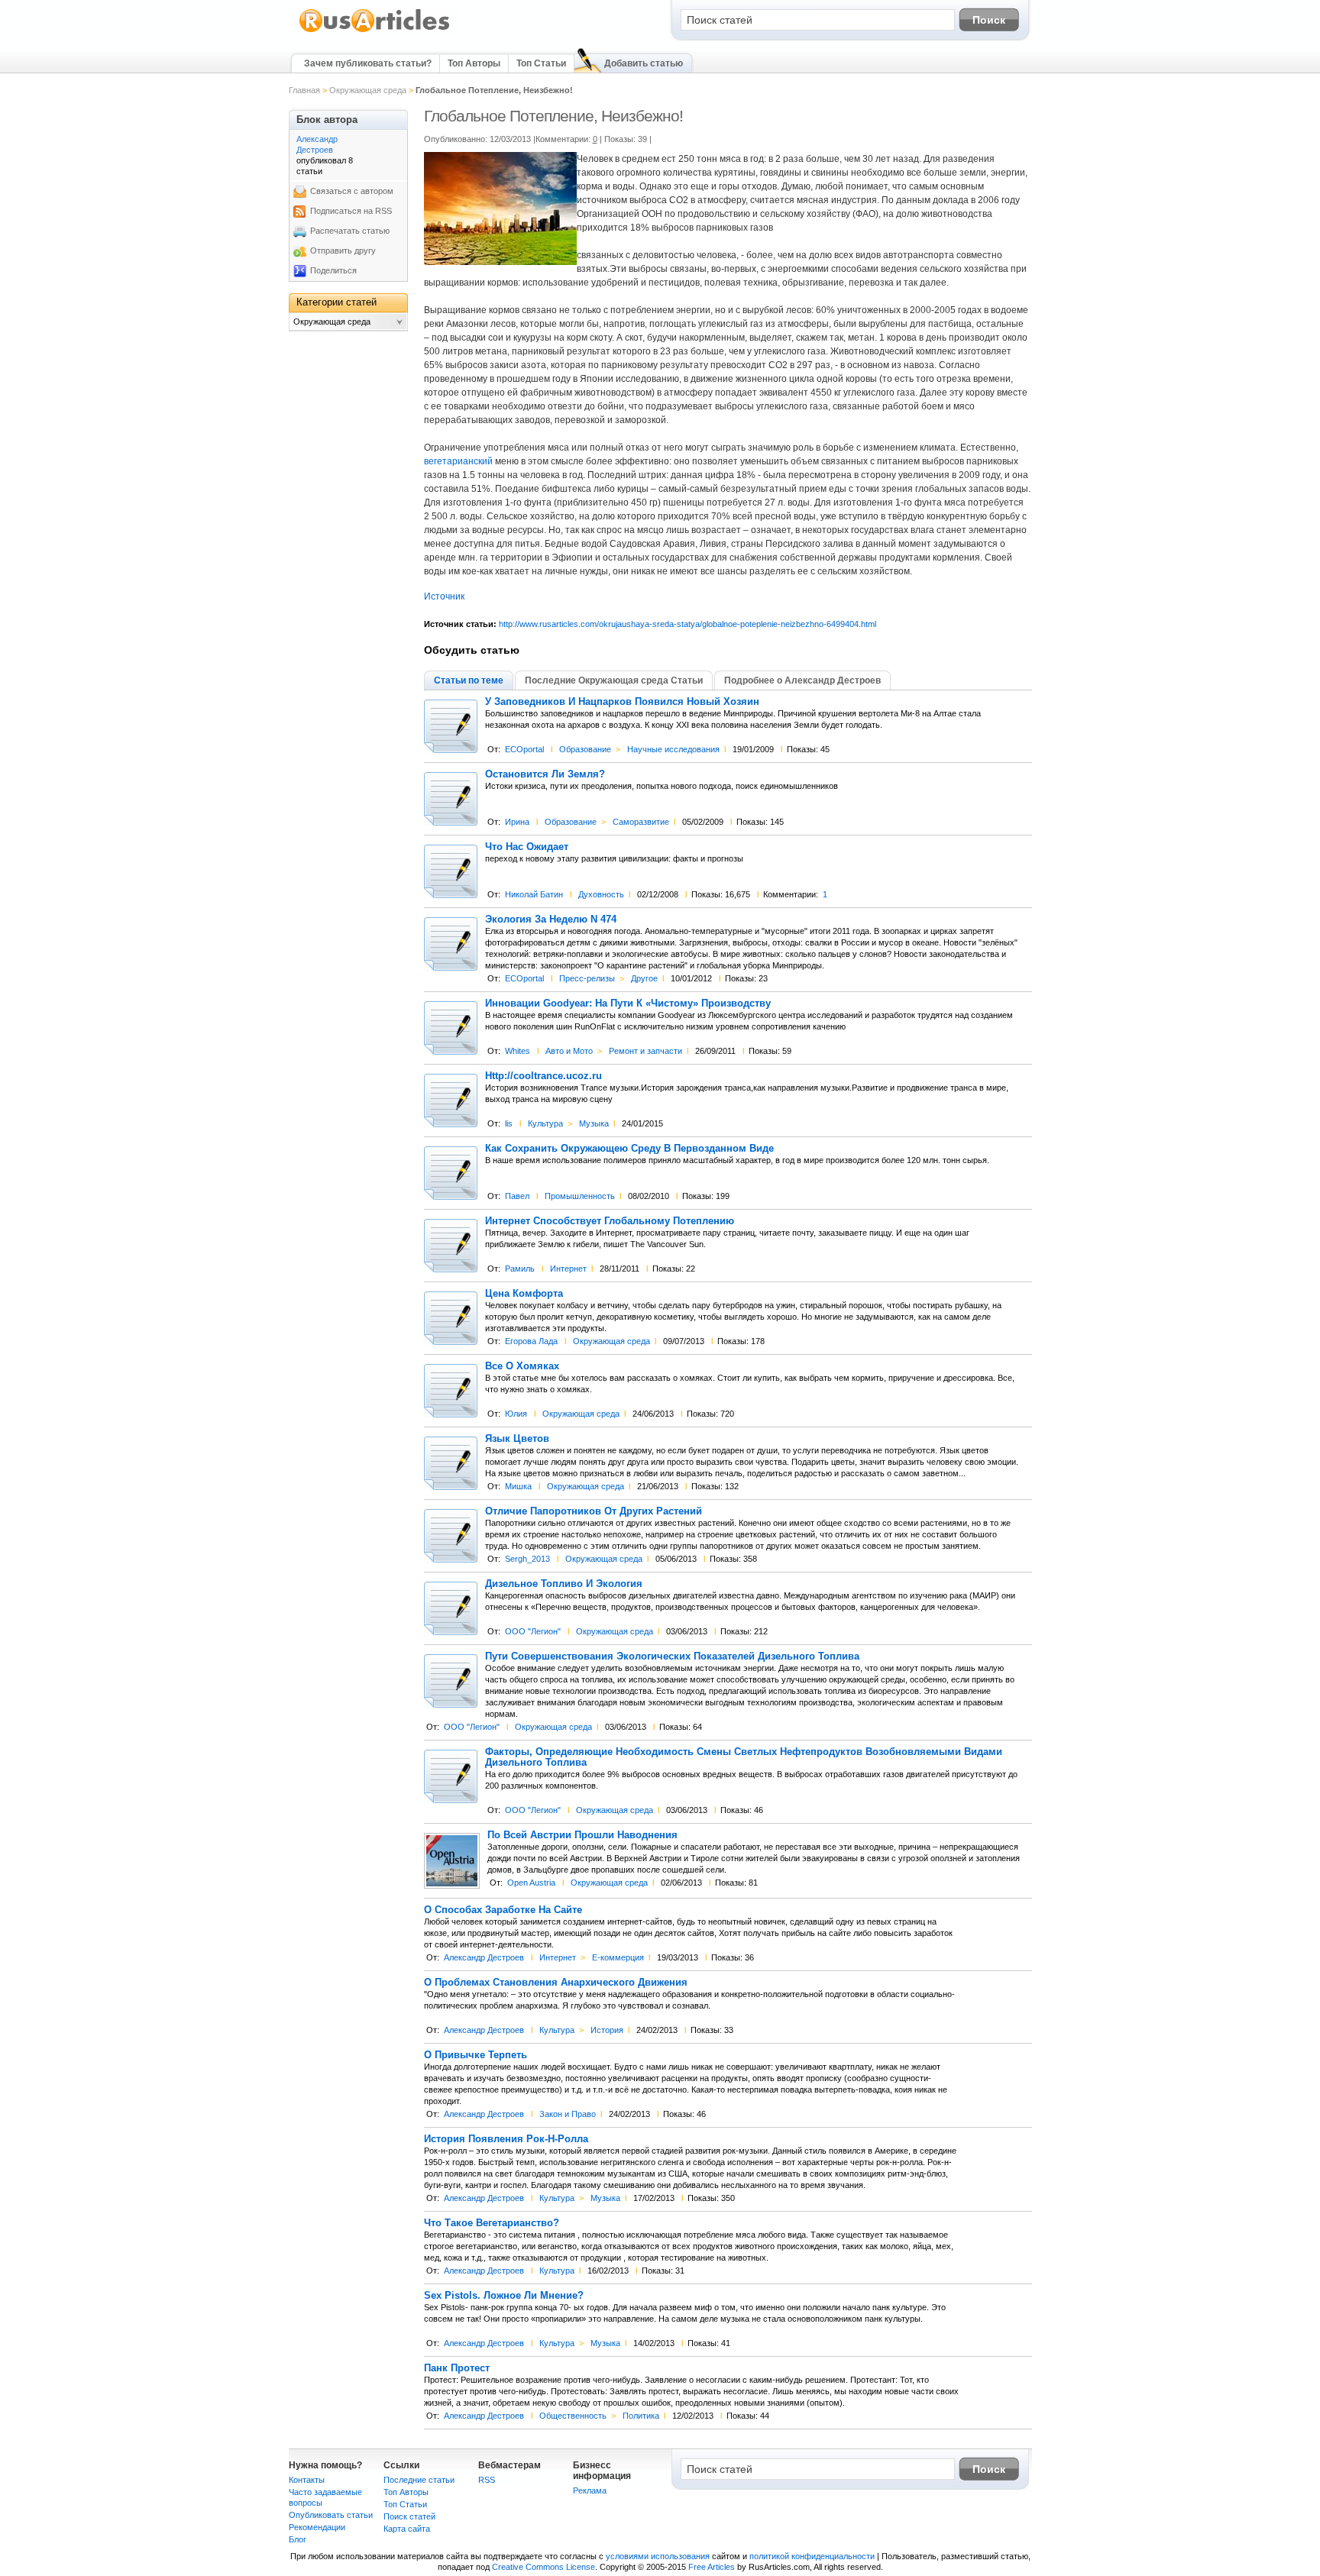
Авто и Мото (569, 1051)
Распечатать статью (350, 231)
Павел (517, 1196)
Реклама (590, 2490)
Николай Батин (534, 894)
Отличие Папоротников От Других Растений (594, 1511)
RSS (487, 2480)
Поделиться (333, 270)
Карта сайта (407, 2529)
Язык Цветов (517, 1439)
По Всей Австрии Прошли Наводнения (582, 1835)
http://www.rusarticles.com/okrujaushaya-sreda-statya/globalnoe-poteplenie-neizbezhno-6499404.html (687, 624)
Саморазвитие (641, 822)
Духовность (601, 894)
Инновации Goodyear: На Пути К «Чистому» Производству (628, 1004)
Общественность (573, 2416)
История (607, 2030)
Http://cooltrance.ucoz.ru (544, 1076)
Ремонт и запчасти (645, 1051)
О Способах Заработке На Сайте (503, 1910)
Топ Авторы (474, 63)
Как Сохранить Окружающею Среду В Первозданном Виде (629, 1149)
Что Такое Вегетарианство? (492, 2223)
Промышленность (580, 1196)
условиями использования (658, 2556)
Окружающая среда (368, 90)
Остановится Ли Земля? (545, 774)
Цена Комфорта (524, 1294)
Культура (545, 1123)
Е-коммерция (618, 1957)
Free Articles (712, 2567)
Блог (298, 2539)
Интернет (568, 1269)
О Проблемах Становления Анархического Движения (556, 1983)
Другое (644, 978)
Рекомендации (317, 2527)
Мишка (518, 1486)
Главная (304, 90)
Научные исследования (673, 749)
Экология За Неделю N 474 (551, 920)
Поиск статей (409, 2516)
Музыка (594, 1123)
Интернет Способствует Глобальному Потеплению (610, 1221)
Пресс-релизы (587, 978)
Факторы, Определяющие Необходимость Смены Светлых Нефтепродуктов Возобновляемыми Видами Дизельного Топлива (744, 1757)
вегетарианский (458, 461)
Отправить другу (343, 250)
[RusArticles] (375, 31)
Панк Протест (457, 2368)
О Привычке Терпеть (476, 2055)
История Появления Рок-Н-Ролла (506, 2139)
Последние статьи (419, 2480)
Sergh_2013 (527, 1559)
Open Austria (531, 1883)
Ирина (517, 822)
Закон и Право (568, 2114)
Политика (641, 2416)
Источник (444, 596)
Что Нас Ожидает (527, 847)
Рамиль (520, 1269)
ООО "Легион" (533, 1631)
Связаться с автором (352, 191)
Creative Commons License (544, 2567)
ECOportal (524, 749)
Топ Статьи (541, 63)
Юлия (516, 1414)
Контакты (307, 2480)
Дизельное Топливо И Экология (564, 1584)
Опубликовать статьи (331, 2515)
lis (509, 1123)
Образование (585, 749)
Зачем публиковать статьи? (368, 63)
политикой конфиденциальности (812, 2556)
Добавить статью (644, 63)
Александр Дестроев (484, 1957)
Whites (518, 1051)
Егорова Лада (531, 1341)
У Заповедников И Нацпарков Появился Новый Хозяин (622, 702)
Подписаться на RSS (351, 211)
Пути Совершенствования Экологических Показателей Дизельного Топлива (672, 1656)
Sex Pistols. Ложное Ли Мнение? (504, 2296)
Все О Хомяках (522, 1366)
